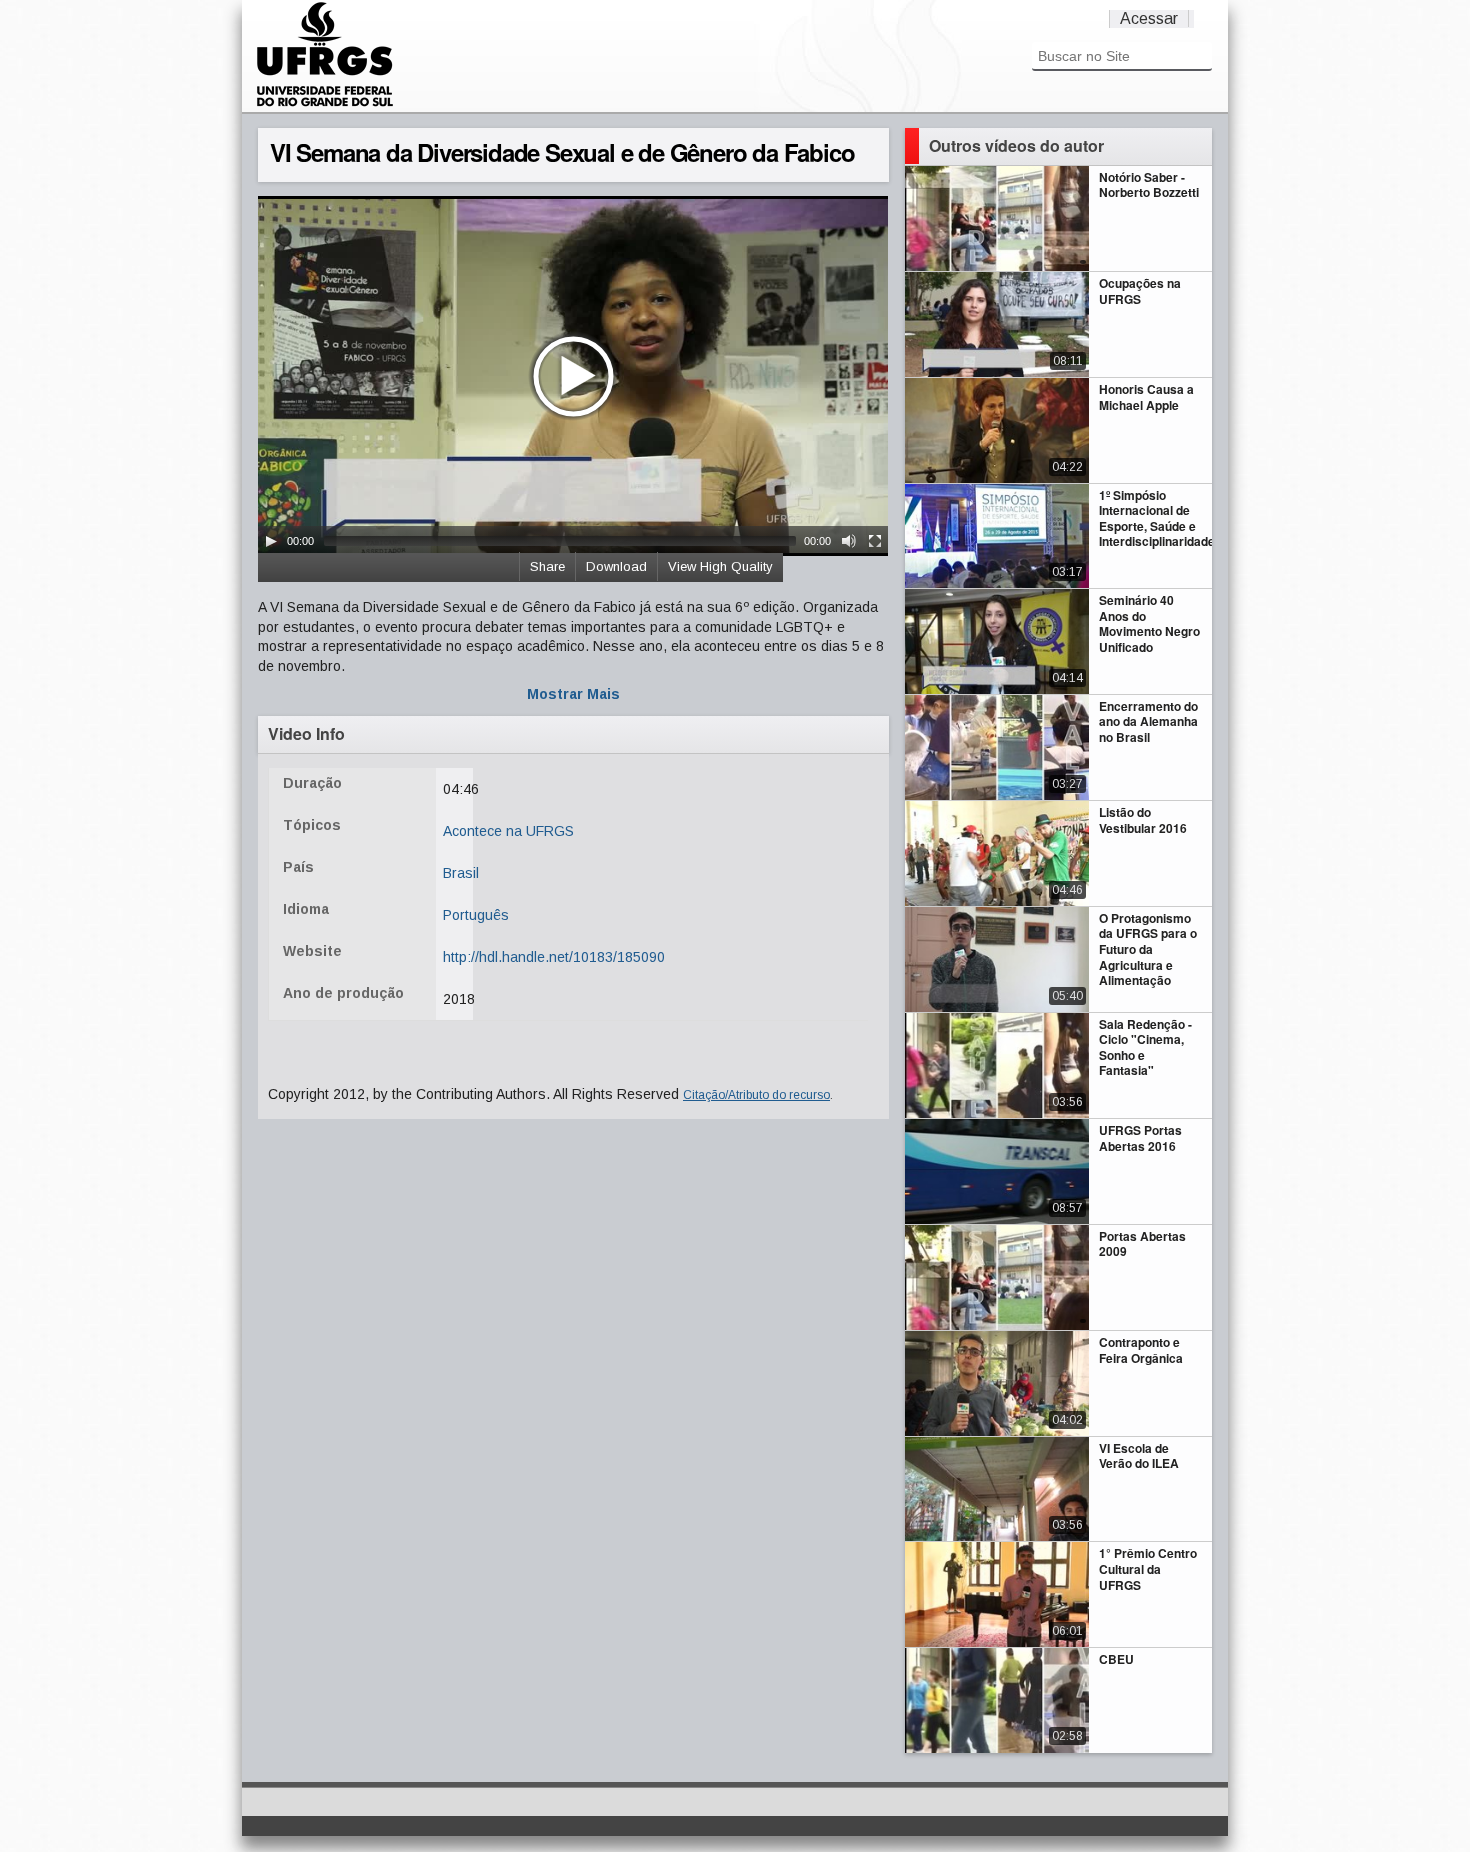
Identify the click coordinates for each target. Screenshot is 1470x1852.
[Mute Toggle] (849, 541)
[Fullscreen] (875, 541)
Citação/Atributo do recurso (756, 1095)
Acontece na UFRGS (508, 831)
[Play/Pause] (271, 541)
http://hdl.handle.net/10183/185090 (554, 957)
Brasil (461, 873)
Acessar (1149, 18)
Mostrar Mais (573, 694)
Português (476, 915)
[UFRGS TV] (325, 104)
